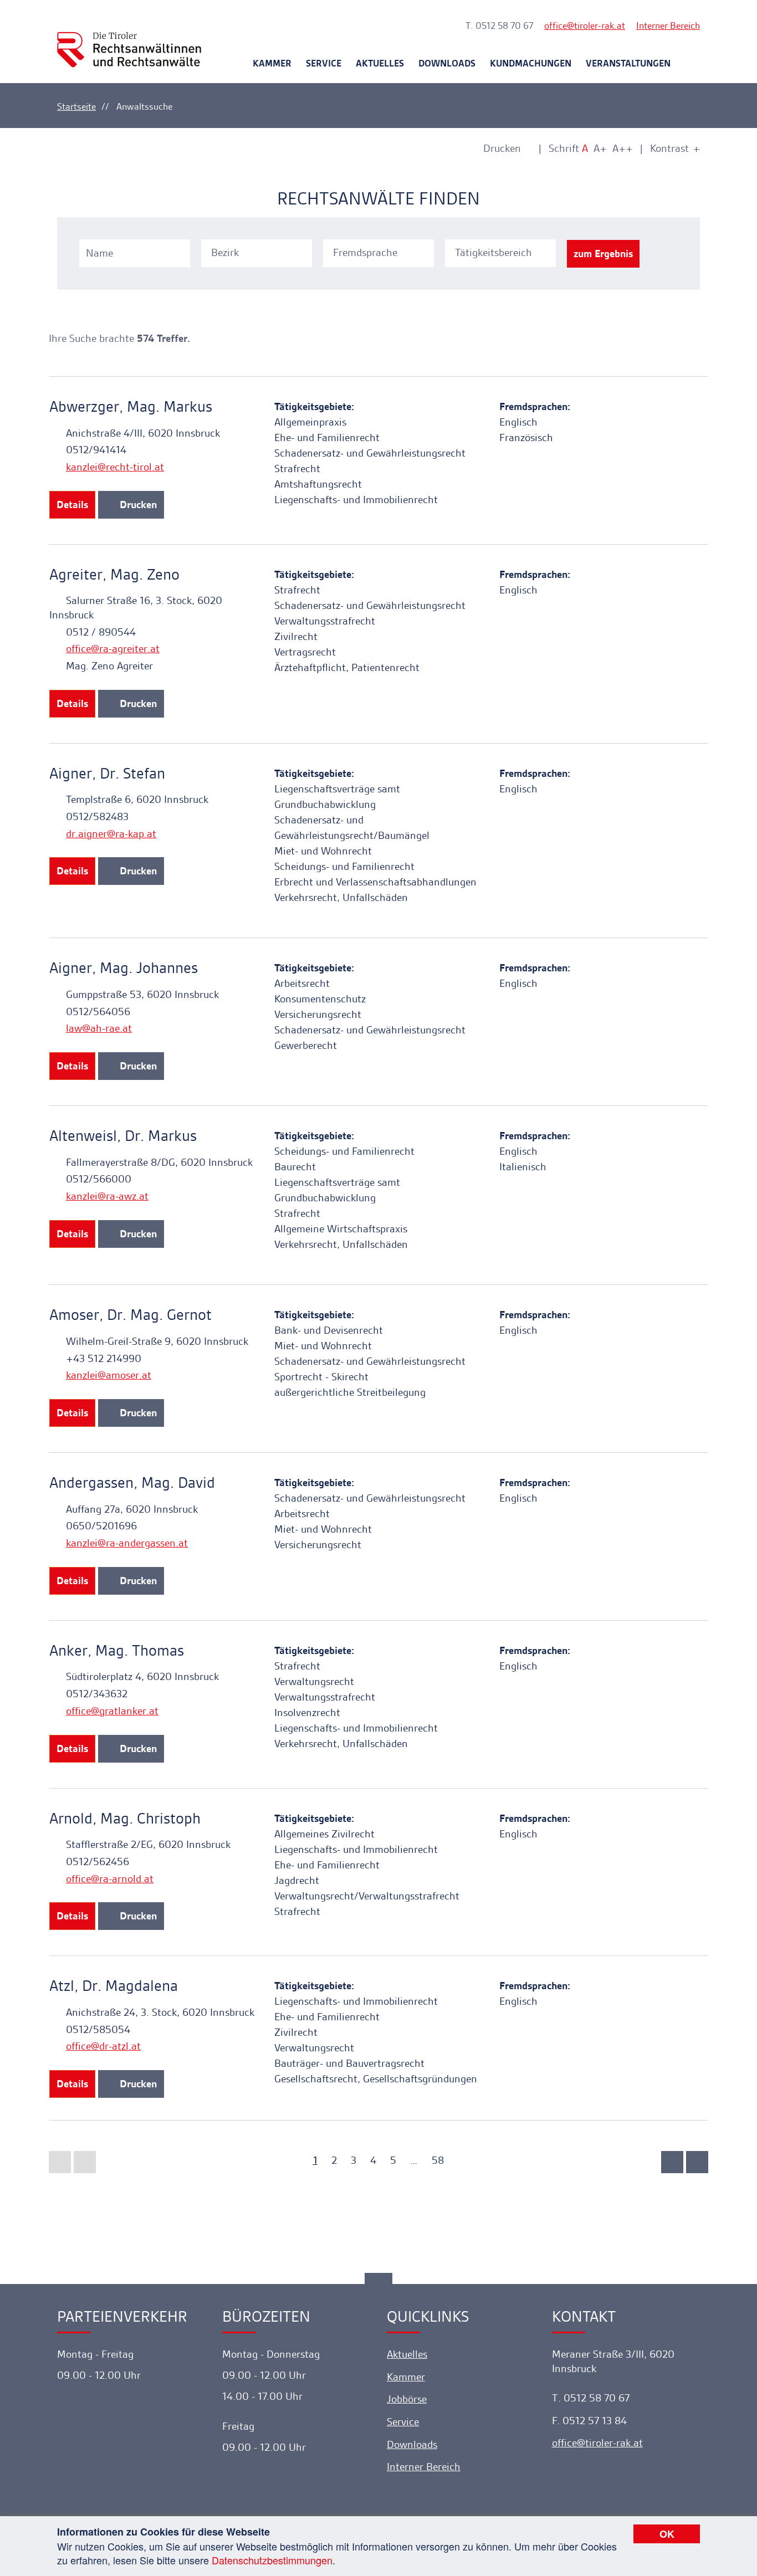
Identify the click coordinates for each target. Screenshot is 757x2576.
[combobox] (258, 252)
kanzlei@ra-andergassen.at (127, 1543)
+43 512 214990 (104, 1358)
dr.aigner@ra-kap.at (111, 834)
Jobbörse (407, 2399)
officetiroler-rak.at (585, 25)
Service (324, 63)
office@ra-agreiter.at (113, 649)
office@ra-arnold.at (110, 1879)
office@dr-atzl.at (103, 2046)
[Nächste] (672, 2162)
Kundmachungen (531, 63)
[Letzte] (697, 2162)
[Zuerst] (60, 2162)
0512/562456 (98, 1861)
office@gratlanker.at (112, 1711)
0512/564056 (98, 1012)
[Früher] (85, 2162)
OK (667, 2534)
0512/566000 (99, 1179)
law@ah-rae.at (99, 1028)
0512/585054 (98, 2029)
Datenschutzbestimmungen (272, 2560)
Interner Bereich (668, 25)
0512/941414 (96, 450)
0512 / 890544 (101, 632)
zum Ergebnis (603, 253)
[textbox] (258, 253)
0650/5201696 (101, 1526)
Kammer (272, 63)
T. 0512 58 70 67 (499, 25)
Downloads (447, 63)
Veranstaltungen (628, 63)
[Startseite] (129, 40)
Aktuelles (380, 63)
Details (72, 505)
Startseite (76, 106)
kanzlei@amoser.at (109, 1375)
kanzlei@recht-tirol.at (115, 467)
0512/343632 (97, 1694)
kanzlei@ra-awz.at (107, 1196)
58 (438, 2160)
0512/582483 (97, 816)
